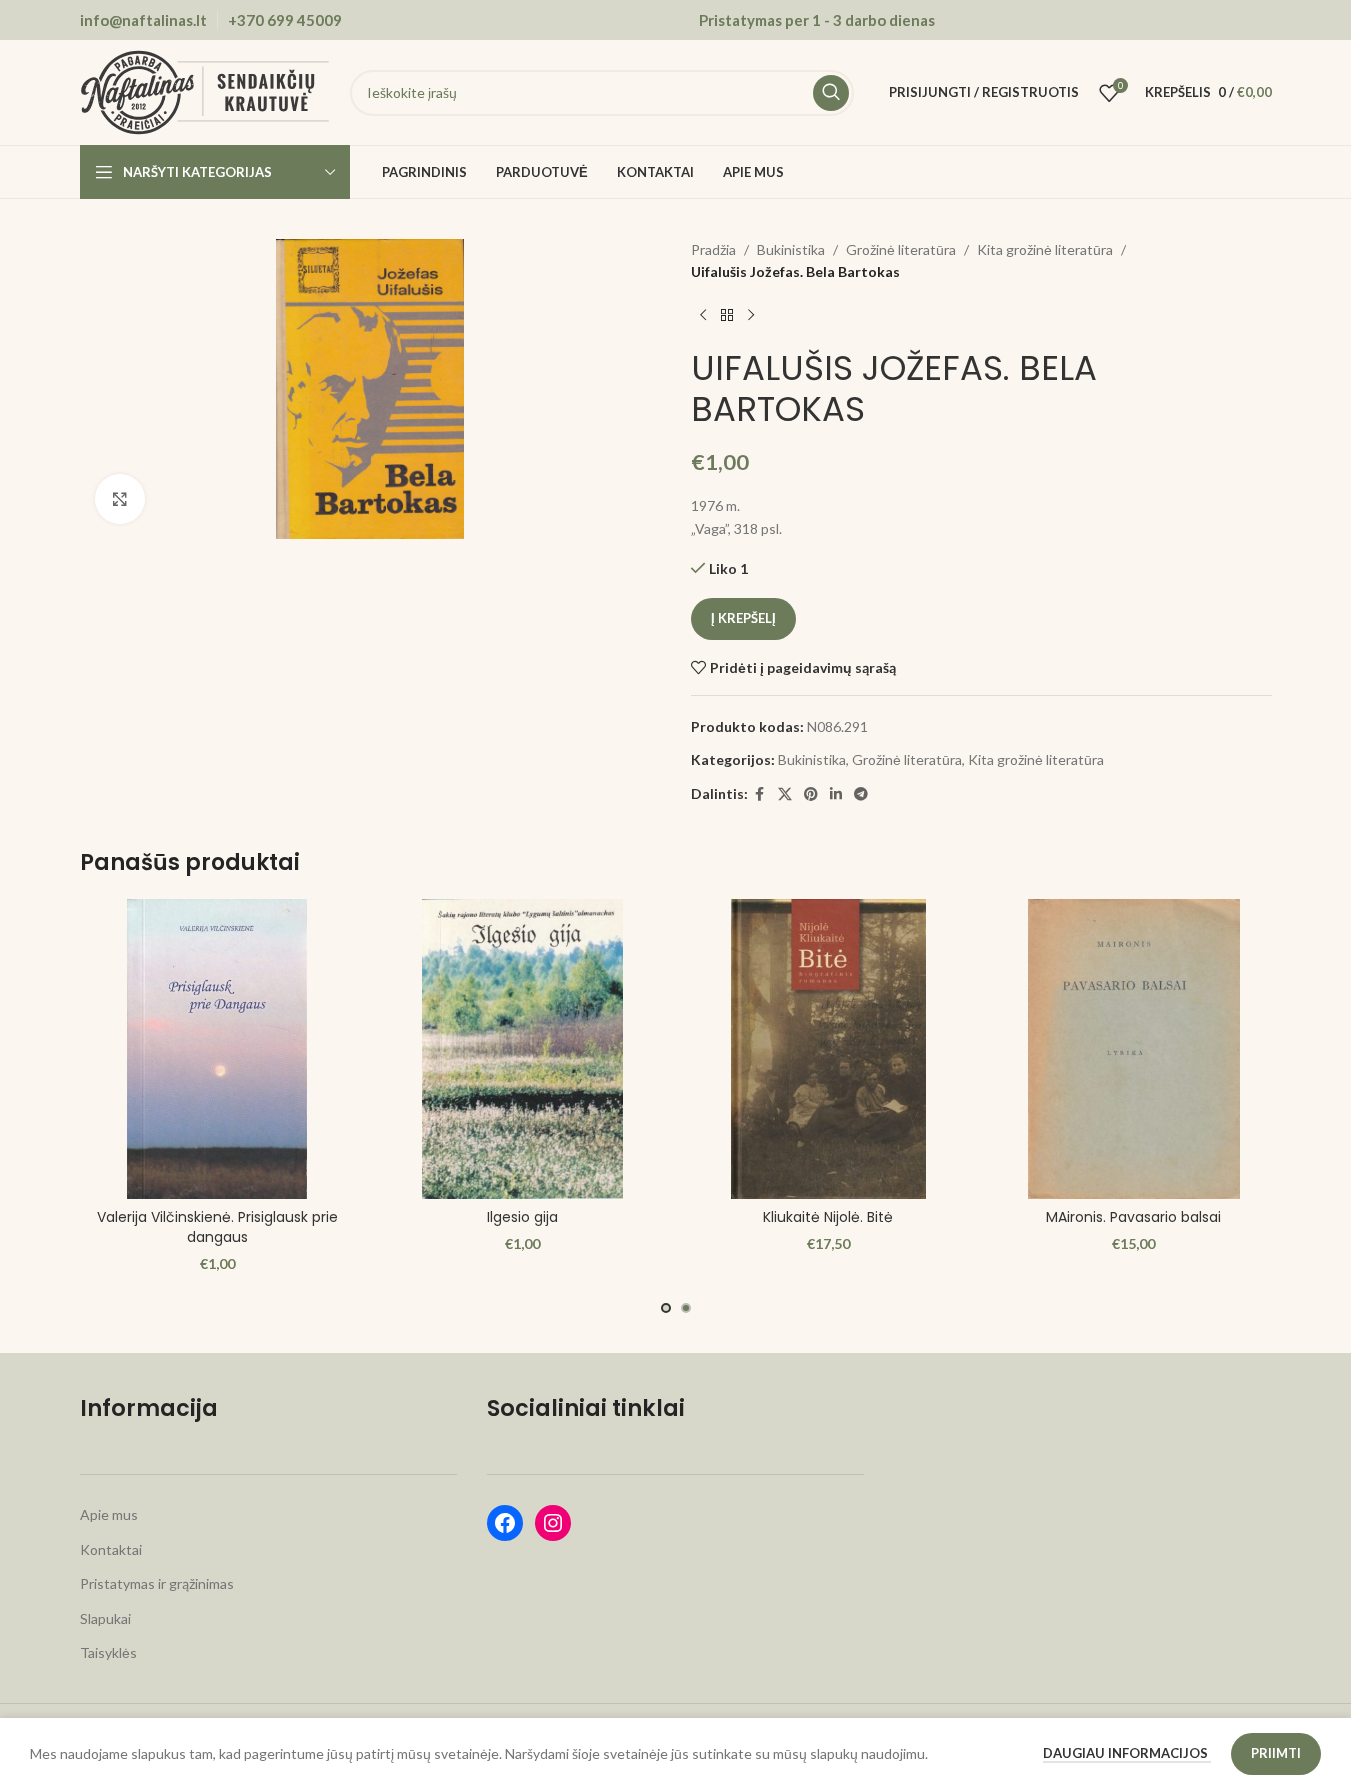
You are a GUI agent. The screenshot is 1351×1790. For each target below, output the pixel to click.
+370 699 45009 (285, 20)
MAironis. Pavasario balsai (1133, 1217)
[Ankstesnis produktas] (703, 316)
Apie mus (109, 1514)
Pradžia (713, 249)
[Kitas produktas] (751, 316)
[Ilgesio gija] (523, 1049)
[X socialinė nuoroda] (785, 794)
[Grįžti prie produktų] (727, 316)
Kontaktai (111, 1549)
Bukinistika (791, 249)
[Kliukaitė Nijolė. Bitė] (829, 1049)
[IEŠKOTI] (831, 93)
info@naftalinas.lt (143, 20)
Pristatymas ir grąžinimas (157, 1583)
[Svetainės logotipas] (205, 90)
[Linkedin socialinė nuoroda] (836, 794)
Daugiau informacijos (1127, 1753)
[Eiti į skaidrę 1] (666, 1308)
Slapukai (105, 1618)
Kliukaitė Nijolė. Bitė (828, 1217)
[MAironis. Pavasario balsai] (1134, 1049)
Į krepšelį (743, 618)
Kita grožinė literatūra (1045, 249)
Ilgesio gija (522, 1217)
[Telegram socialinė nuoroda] (861, 794)
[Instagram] (553, 1523)
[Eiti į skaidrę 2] (686, 1308)
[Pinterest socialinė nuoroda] (811, 794)
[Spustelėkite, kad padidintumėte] (120, 499)
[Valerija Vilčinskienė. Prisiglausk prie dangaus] (218, 1049)
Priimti (1276, 1753)
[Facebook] (505, 1523)
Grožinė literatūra (901, 249)
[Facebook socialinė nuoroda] (760, 794)
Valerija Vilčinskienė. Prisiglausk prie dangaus (217, 1227)
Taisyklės (108, 1652)
